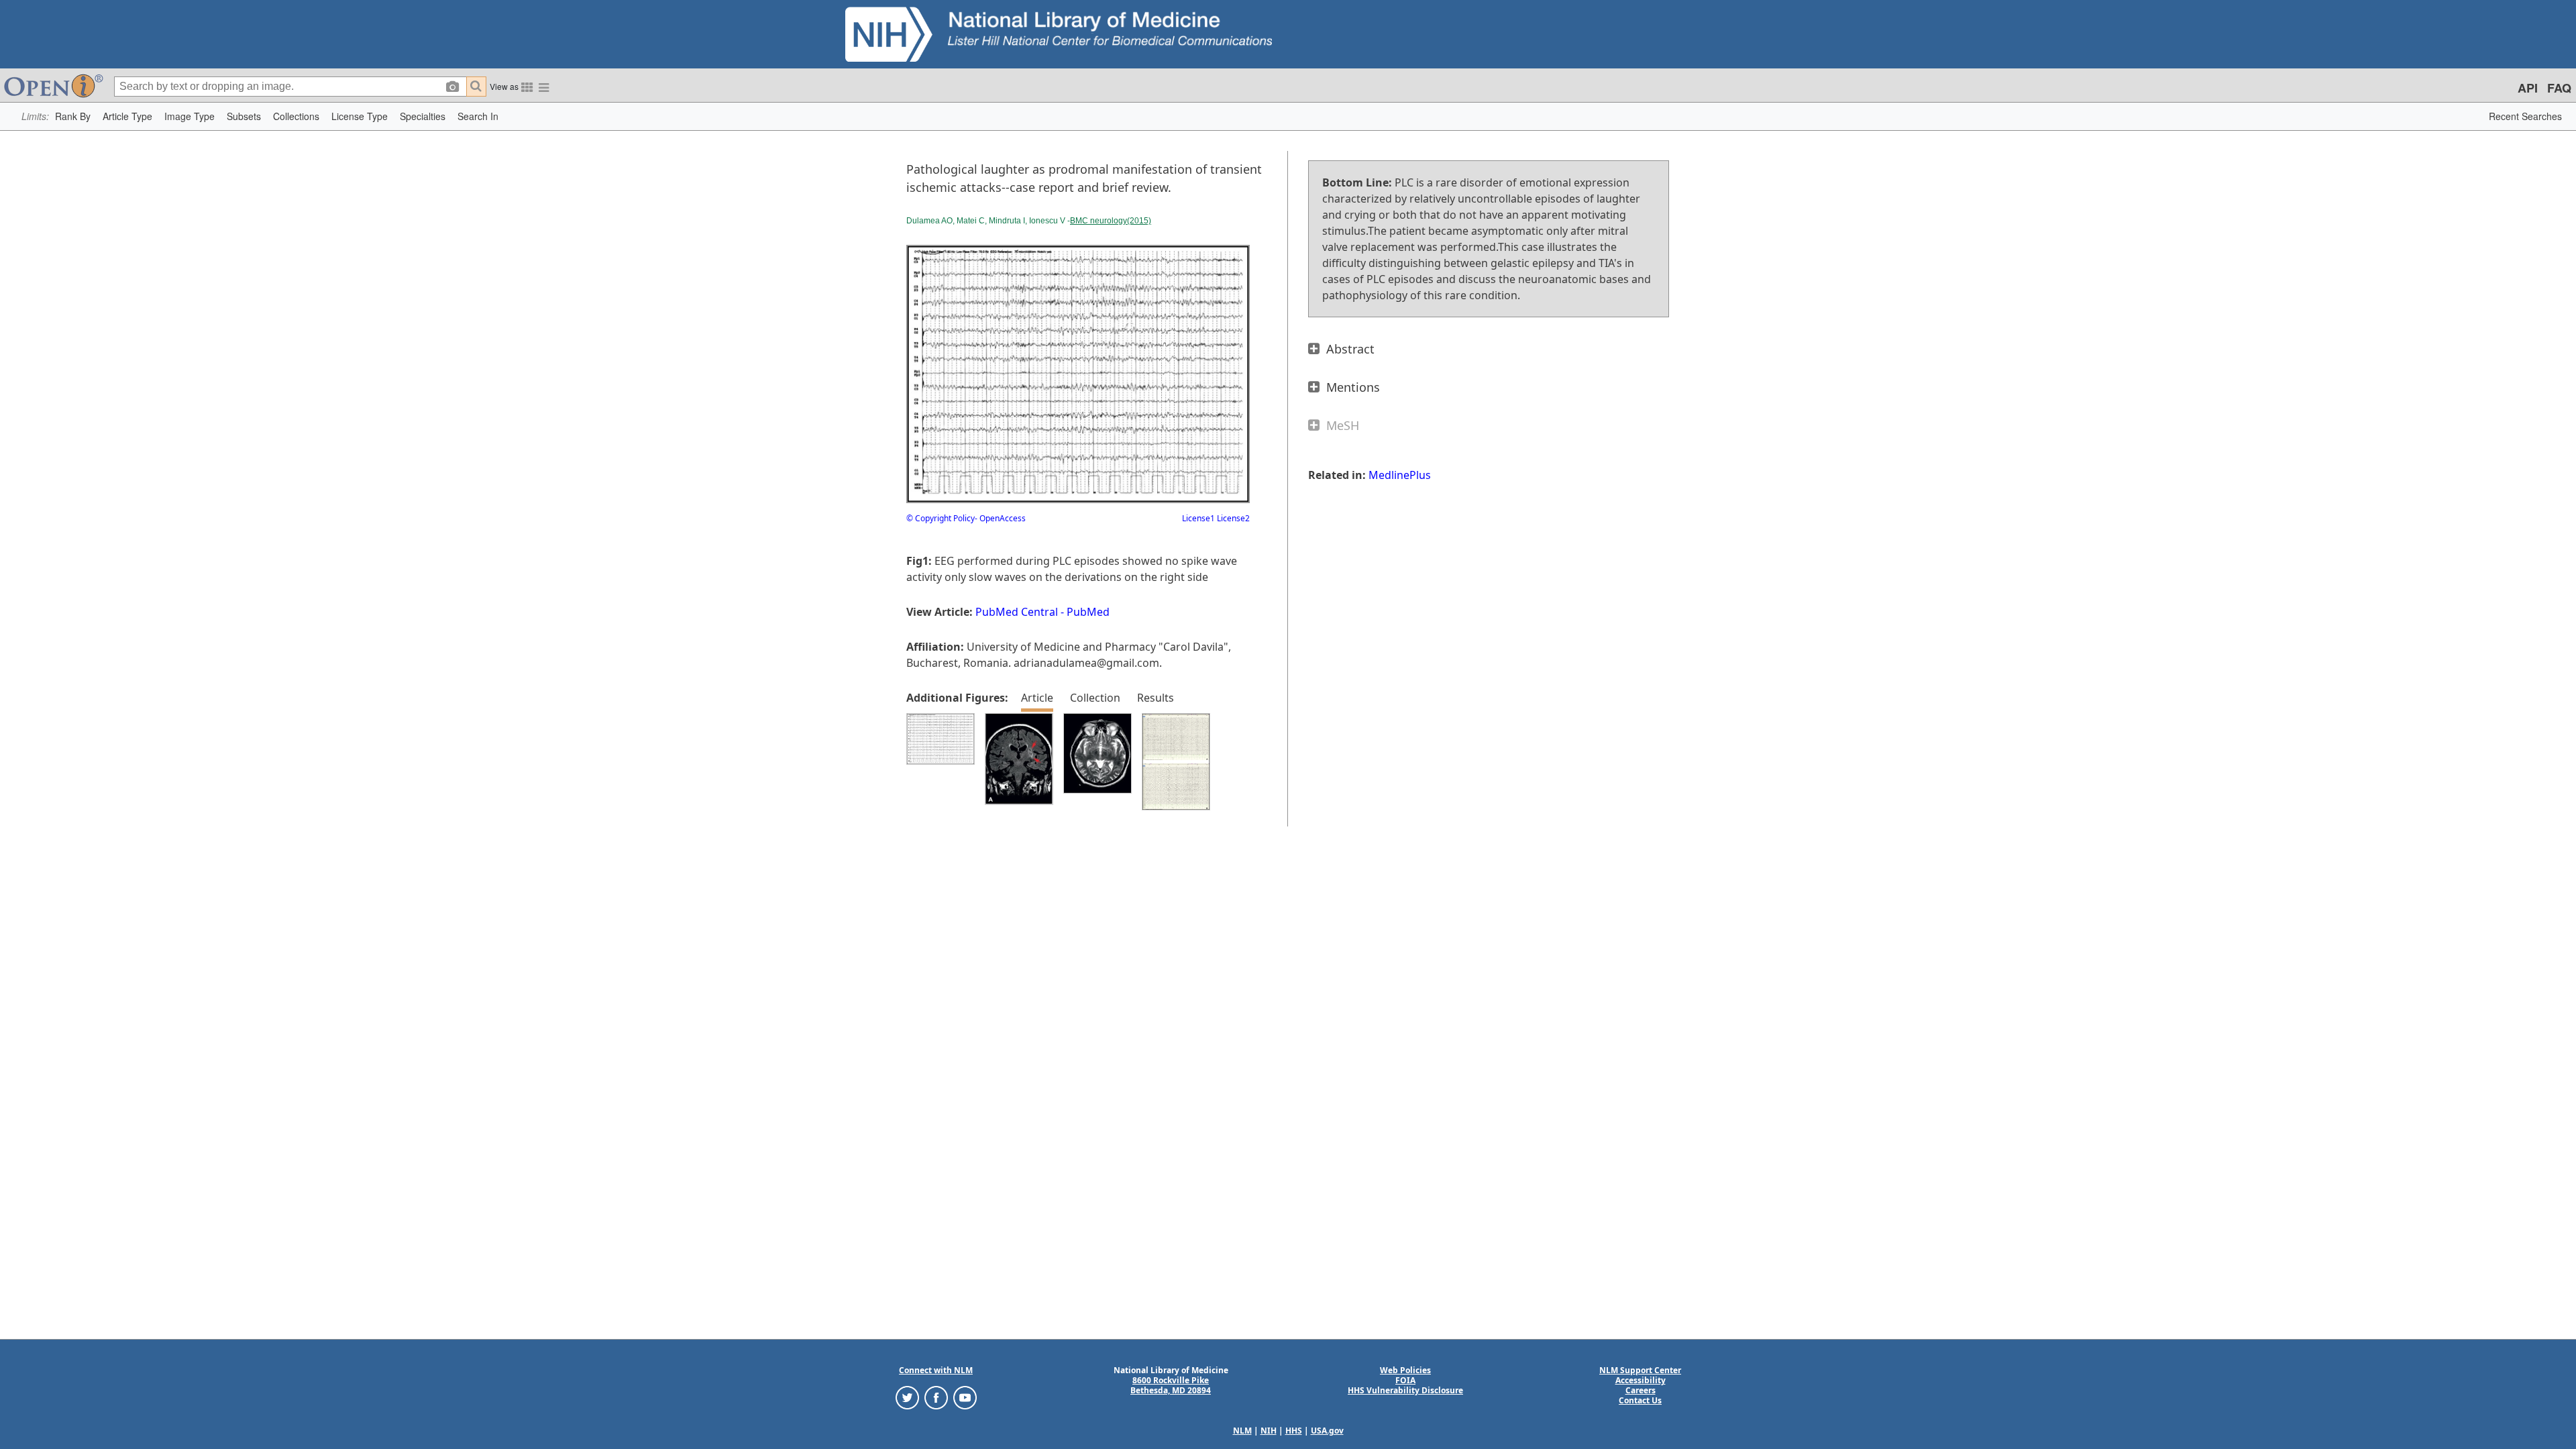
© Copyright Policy (941, 518)
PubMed (1088, 612)
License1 (1198, 518)
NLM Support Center (1640, 1370)
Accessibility (1641, 1380)
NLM (1242, 1431)
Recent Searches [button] (2525, 116)
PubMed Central (1017, 612)
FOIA (1405, 1380)
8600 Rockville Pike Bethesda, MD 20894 (1171, 1385)
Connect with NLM (936, 1370)
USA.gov (1327, 1431)
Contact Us (1640, 1400)
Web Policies (1405, 1370)
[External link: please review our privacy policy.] (907, 1397)
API (2528, 88)
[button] (73, 116)
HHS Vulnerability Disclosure (1405, 1390)
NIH (1269, 1431)
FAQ (2559, 88)
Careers (1641, 1390)
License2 (1232, 518)
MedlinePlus (1400, 475)
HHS (1294, 1431)
